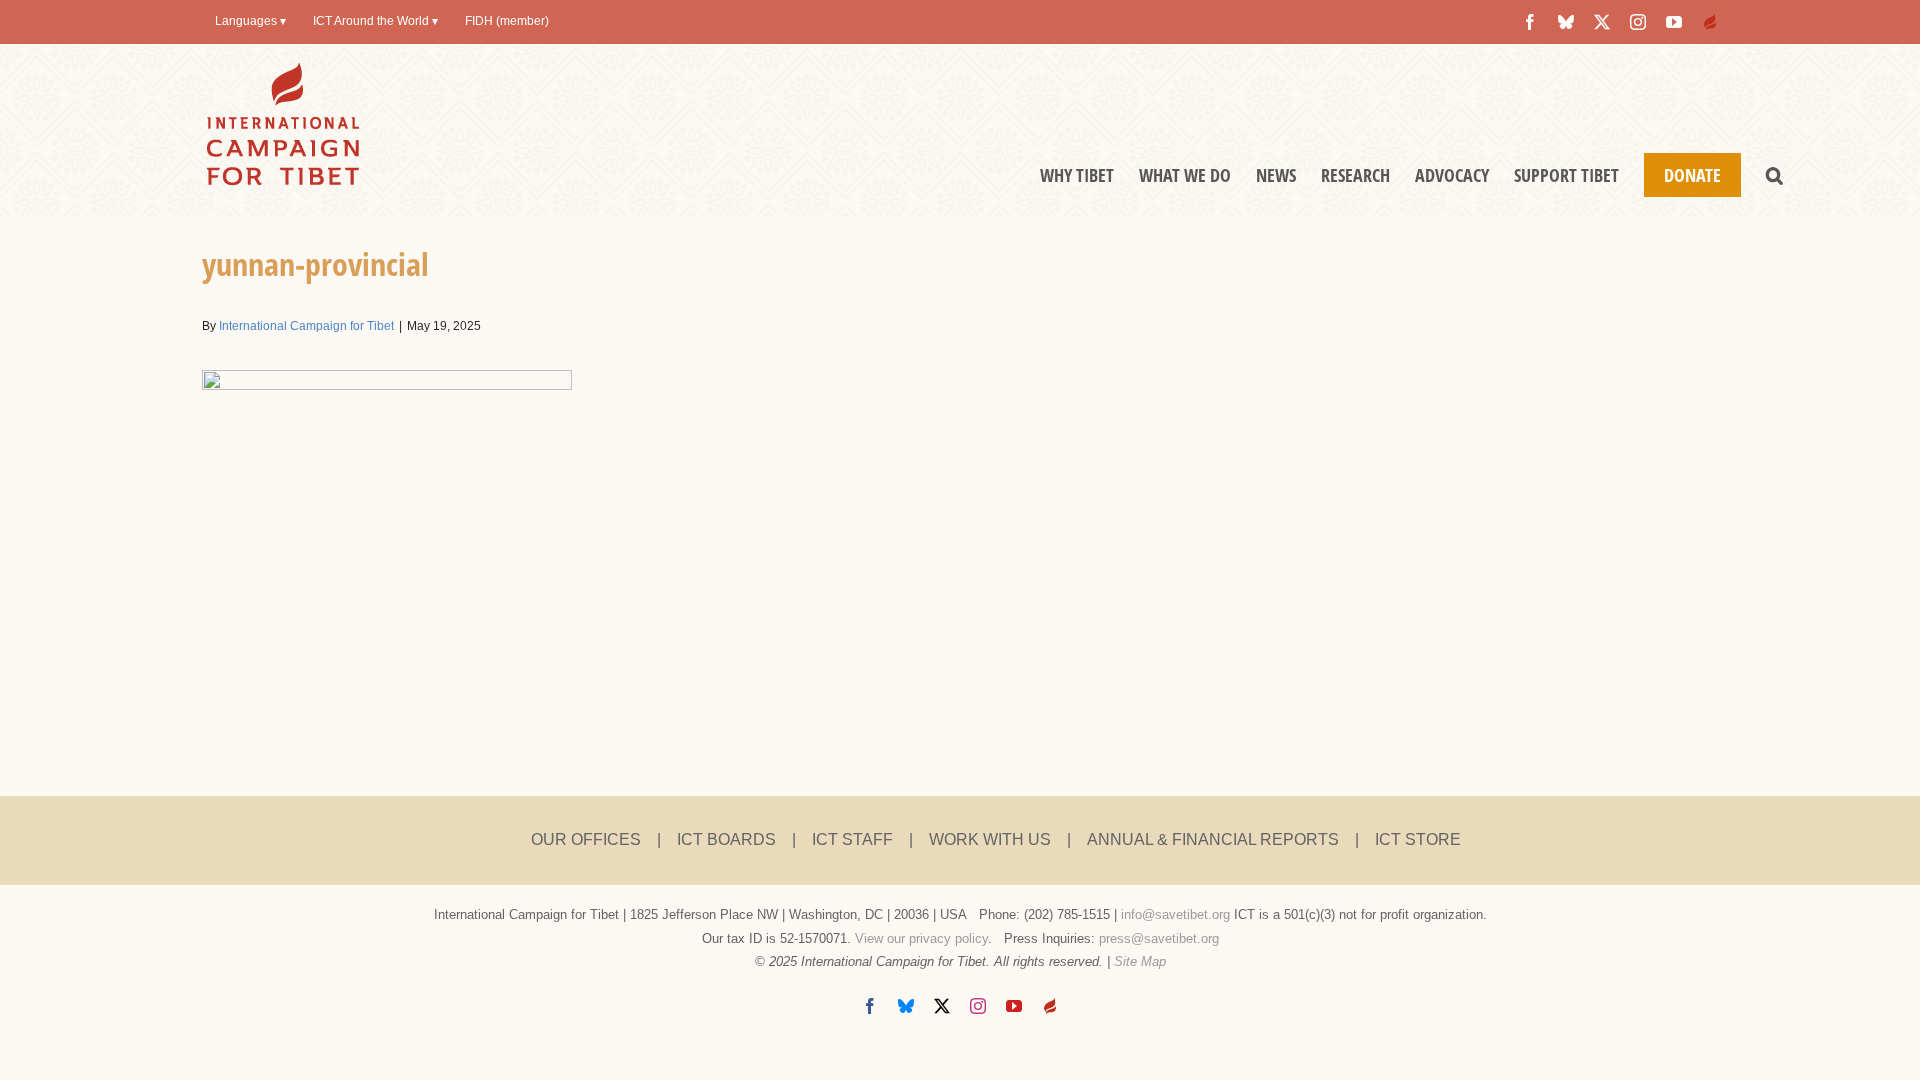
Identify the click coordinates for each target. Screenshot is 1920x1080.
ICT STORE (1418, 839)
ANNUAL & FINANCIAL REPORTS (1213, 839)
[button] (1774, 175)
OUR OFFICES (586, 839)
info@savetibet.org (1175, 914)
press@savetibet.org (1159, 938)
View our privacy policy (921, 938)
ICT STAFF (852, 839)
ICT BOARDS (726, 839)
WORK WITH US (990, 839)
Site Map (1140, 961)
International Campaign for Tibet (306, 326)
